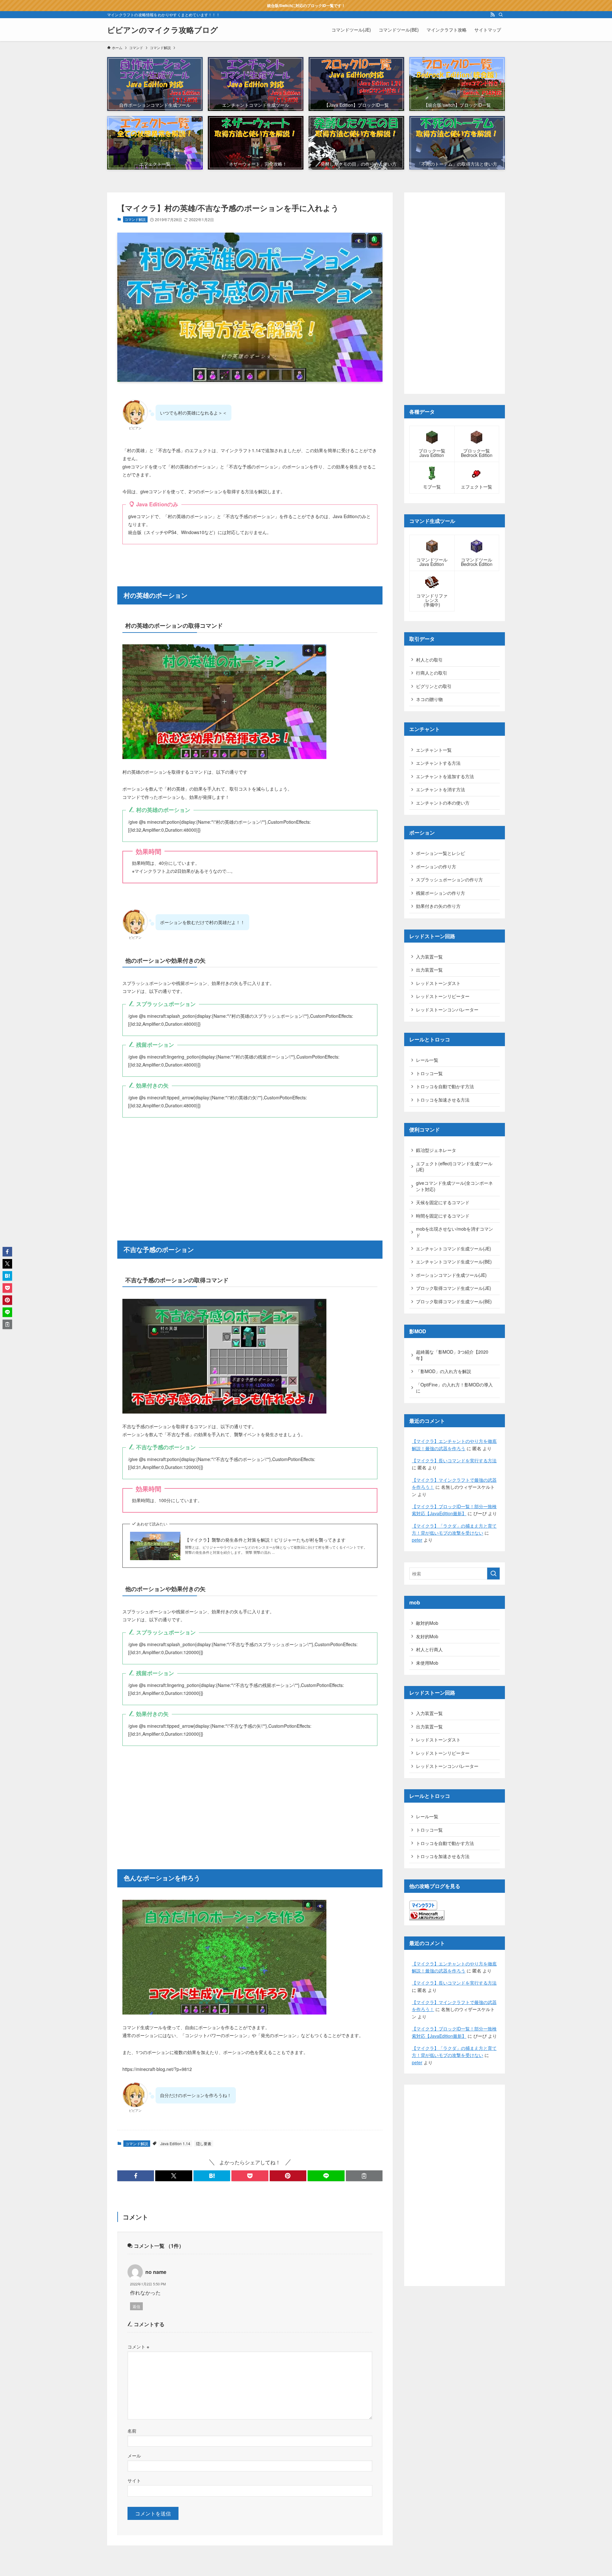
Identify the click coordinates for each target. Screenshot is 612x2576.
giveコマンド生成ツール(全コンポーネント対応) (454, 1186)
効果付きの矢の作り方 (438, 906)
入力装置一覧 (429, 957)
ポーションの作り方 (436, 866)
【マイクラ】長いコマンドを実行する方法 (454, 1460)
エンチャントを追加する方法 (445, 776)
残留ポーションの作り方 (441, 893)
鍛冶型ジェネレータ (436, 1150)
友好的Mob (427, 1636)
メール (134, 2455)
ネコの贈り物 (429, 699)
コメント (138, 2346)
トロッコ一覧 (429, 1073)
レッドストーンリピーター (443, 996)
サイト (134, 2480)
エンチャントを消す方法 (441, 789)
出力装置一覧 (429, 970)
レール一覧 (427, 1060)
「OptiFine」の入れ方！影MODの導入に (454, 1388)
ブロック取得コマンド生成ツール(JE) (454, 1288)
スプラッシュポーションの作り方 (449, 879)
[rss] (492, 15)
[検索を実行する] (493, 1574)
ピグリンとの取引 (434, 686)
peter (417, 1540)
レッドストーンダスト (438, 983)
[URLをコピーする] (364, 2176)
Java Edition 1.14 (175, 2143)
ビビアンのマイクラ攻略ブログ (163, 30)
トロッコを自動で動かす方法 (445, 1086)
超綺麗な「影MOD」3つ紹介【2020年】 (452, 1355)
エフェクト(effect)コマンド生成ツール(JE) (454, 1167)
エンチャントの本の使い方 (443, 803)
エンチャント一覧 (434, 750)
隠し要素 (204, 2143)
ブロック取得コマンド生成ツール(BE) (454, 1301)
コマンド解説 (135, 219)
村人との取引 (429, 660)
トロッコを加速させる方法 (443, 1100)
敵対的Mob (427, 1623)
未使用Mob (427, 1663)
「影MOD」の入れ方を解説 (444, 1371)
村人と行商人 (429, 1649)
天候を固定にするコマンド (443, 1202)
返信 (136, 2306)
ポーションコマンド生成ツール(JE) (451, 1275)
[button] (136, 2176)
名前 (132, 2431)
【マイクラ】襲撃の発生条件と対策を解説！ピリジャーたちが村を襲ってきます (265, 1540)
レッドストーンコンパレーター (447, 1009)
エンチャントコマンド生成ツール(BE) (454, 1262)
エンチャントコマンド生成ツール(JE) (454, 1248)
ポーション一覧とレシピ (441, 853)
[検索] (501, 15)
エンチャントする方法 (438, 763)
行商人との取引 (432, 673)
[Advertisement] (250, 1171)
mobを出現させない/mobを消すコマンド (455, 1232)
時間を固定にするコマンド (443, 1216)
